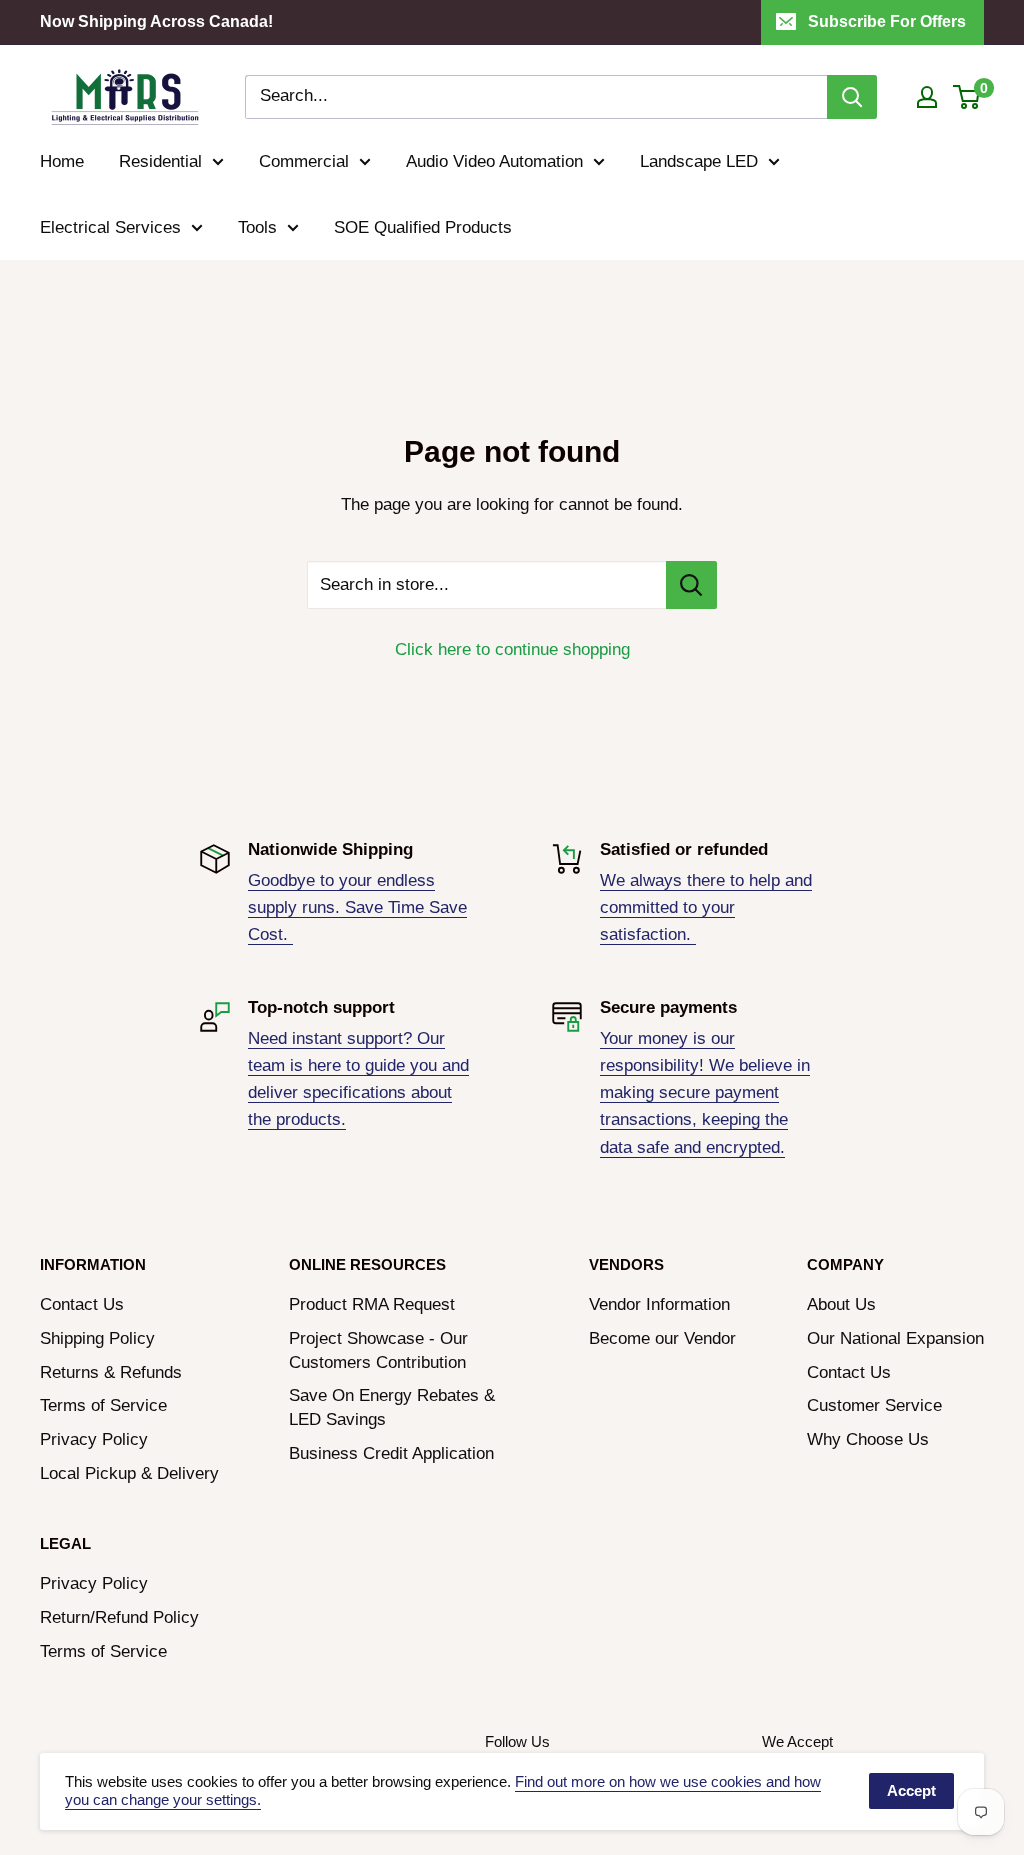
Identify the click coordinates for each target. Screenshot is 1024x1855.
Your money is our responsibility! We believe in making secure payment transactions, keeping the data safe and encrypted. (705, 1093)
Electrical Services (110, 227)
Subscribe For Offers (887, 21)
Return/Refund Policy (119, 1617)
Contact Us (82, 1304)
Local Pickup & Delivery (129, 1473)
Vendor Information (659, 1304)
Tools (257, 227)
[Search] (852, 97)
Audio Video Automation (494, 161)
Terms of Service (103, 1405)
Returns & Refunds (111, 1372)
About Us (841, 1304)
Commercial (304, 161)
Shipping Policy (97, 1338)
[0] (967, 97)
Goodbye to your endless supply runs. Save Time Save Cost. (357, 907)
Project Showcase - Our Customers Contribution (378, 1350)
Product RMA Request (372, 1304)
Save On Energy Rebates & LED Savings (392, 1407)
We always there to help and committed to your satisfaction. (706, 907)
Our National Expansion (895, 1338)
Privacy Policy (94, 1439)
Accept (911, 1790)
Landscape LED (699, 161)
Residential (160, 161)
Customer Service (874, 1405)
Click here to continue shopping (512, 649)
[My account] (927, 97)
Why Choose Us (868, 1439)
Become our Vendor (662, 1338)
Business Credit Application (391, 1453)
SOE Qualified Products (423, 227)
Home (62, 161)
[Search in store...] (691, 585)
